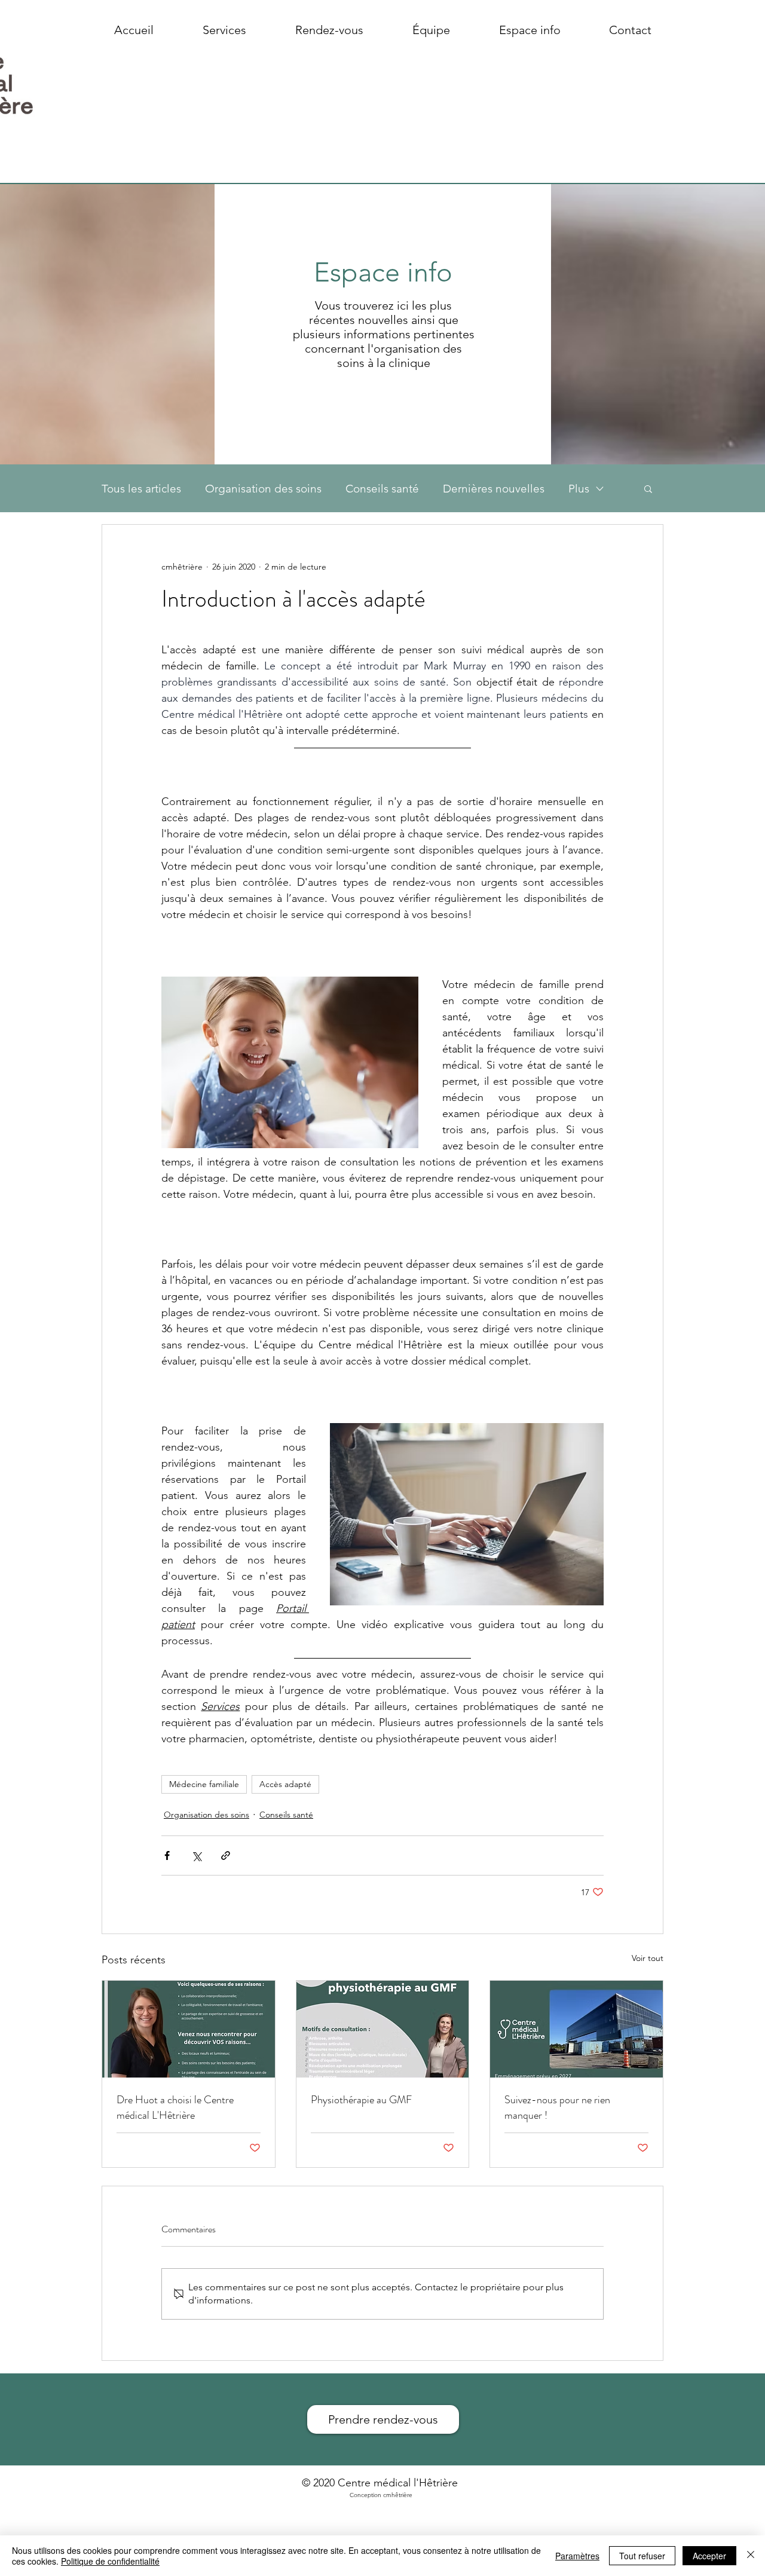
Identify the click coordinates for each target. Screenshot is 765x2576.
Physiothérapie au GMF (361, 2100)
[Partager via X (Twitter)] (196, 1855)
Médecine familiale (204, 1784)
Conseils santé (382, 489)
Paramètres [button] (577, 2556)
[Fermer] (751, 2556)
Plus (579, 489)
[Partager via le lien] (226, 1855)
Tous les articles (141, 489)
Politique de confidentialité (110, 2561)
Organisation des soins (263, 489)
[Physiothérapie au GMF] (383, 2029)
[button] (648, 488)
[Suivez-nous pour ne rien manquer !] (576, 2029)
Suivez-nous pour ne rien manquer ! (557, 2107)
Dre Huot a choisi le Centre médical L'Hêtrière (175, 2107)
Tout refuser (642, 2556)
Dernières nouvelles (494, 489)
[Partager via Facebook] (167, 1855)
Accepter (709, 2556)
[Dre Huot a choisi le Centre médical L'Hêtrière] (189, 2029)
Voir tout (648, 1958)
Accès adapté (285, 1784)
